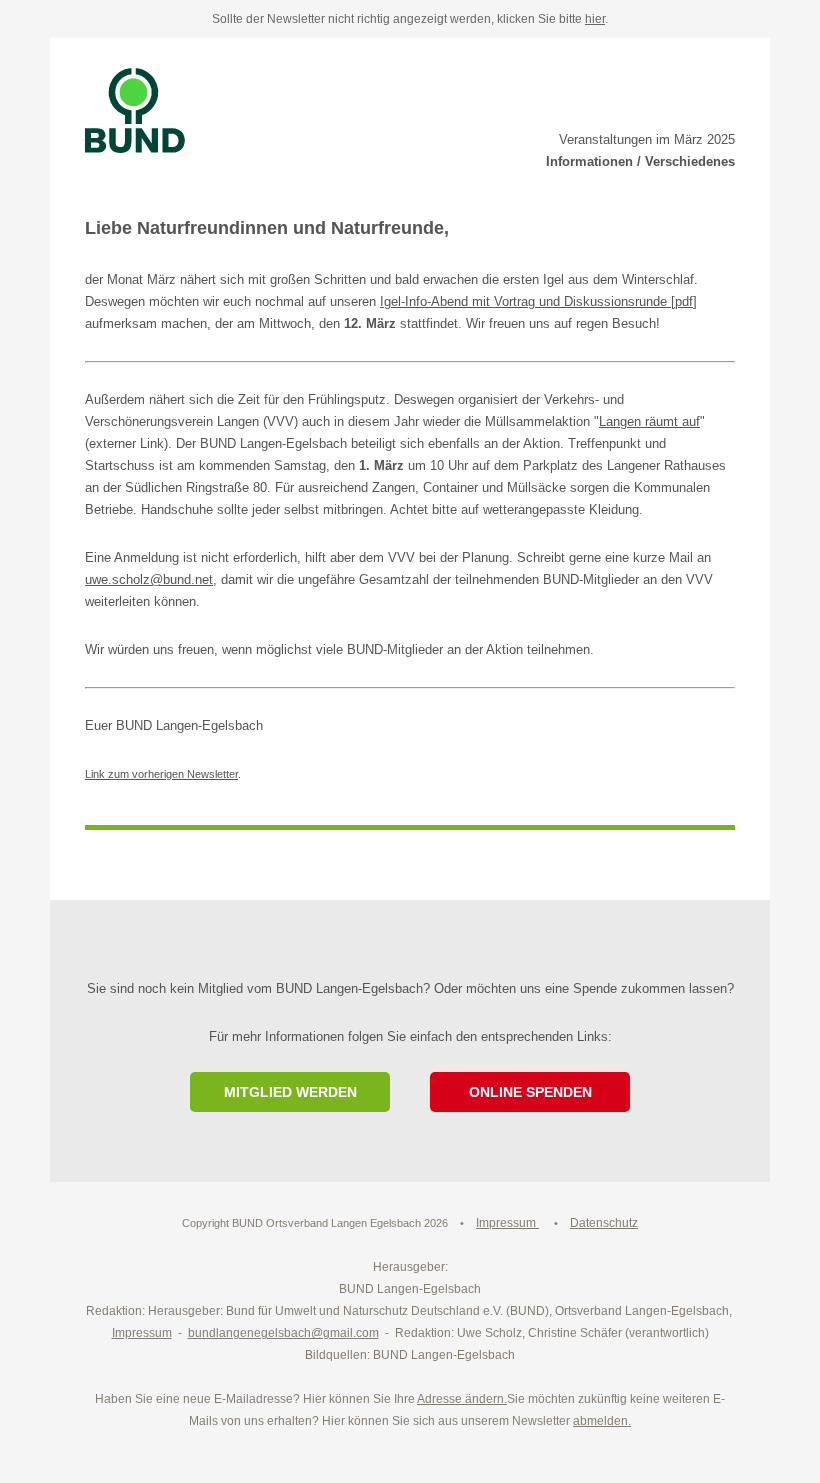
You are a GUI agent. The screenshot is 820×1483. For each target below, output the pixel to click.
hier (595, 19)
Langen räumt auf (649, 421)
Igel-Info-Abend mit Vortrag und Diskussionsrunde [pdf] (538, 301)
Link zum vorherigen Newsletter (161, 774)
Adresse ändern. (462, 1399)
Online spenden (530, 1092)
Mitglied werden (290, 1092)
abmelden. (602, 1421)
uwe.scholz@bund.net (149, 579)
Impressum (142, 1333)
